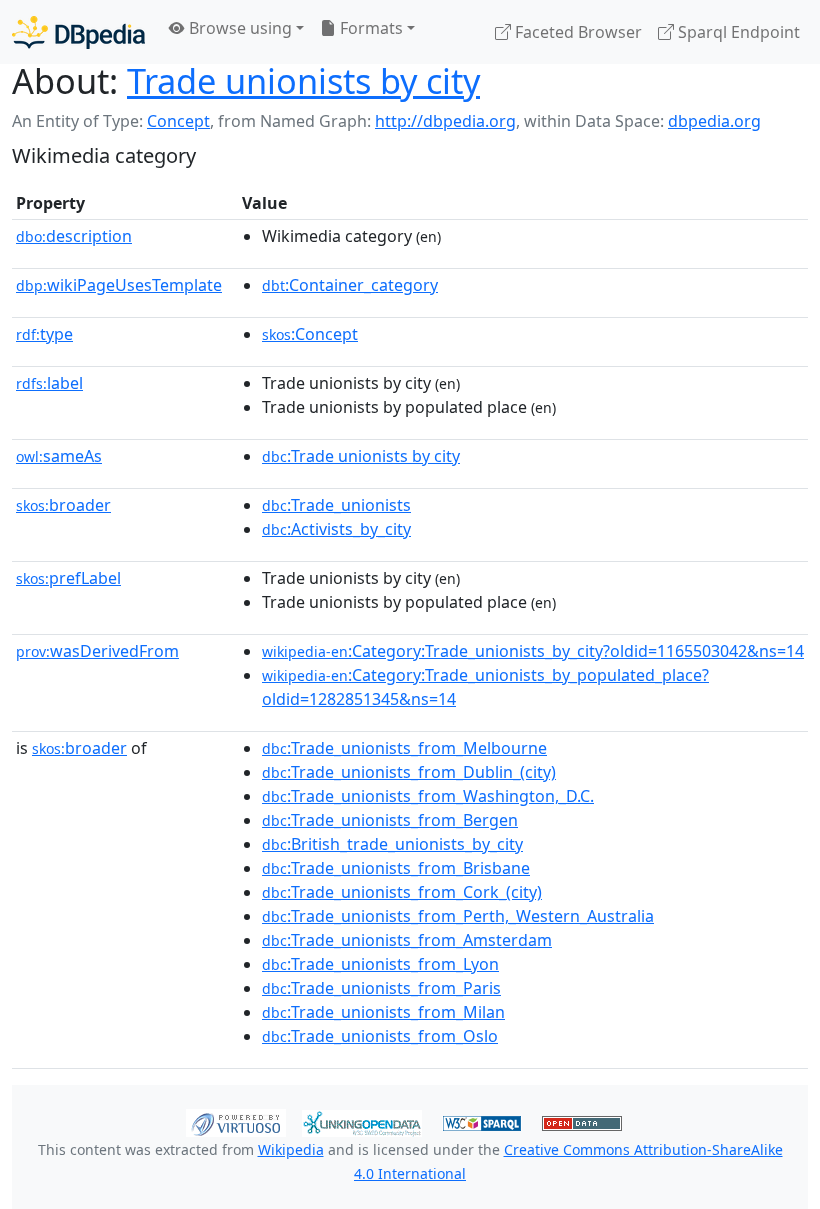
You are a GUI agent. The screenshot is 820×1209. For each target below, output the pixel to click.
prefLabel (68, 578)
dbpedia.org (714, 121)
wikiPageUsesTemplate (119, 285)
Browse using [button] (238, 28)
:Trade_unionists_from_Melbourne (404, 748)
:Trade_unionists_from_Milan (383, 1012)
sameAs (59, 456)
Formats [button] (369, 28)
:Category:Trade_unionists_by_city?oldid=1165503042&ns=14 (533, 651)
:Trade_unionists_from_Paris (381, 988)
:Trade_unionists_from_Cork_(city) (402, 892)
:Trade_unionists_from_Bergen (390, 820)
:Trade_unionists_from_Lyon (380, 964)
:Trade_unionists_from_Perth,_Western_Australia (458, 916)
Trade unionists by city (303, 80)
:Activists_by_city (336, 529)
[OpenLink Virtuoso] (236, 1121)
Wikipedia (291, 1149)
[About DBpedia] (78, 31)
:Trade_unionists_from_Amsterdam (407, 940)
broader (63, 505)
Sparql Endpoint (737, 32)
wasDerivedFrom (97, 651)
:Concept (310, 334)
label (49, 383)
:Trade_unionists (336, 505)
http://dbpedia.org (445, 121)
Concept (178, 121)
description (74, 236)
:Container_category (350, 285)
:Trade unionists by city (361, 456)
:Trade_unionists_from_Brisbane (396, 868)
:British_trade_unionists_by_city (392, 844)
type (44, 334)
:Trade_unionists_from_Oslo (380, 1036)
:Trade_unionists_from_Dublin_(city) (409, 772)
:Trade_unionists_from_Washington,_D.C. (428, 796)
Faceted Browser (576, 32)
